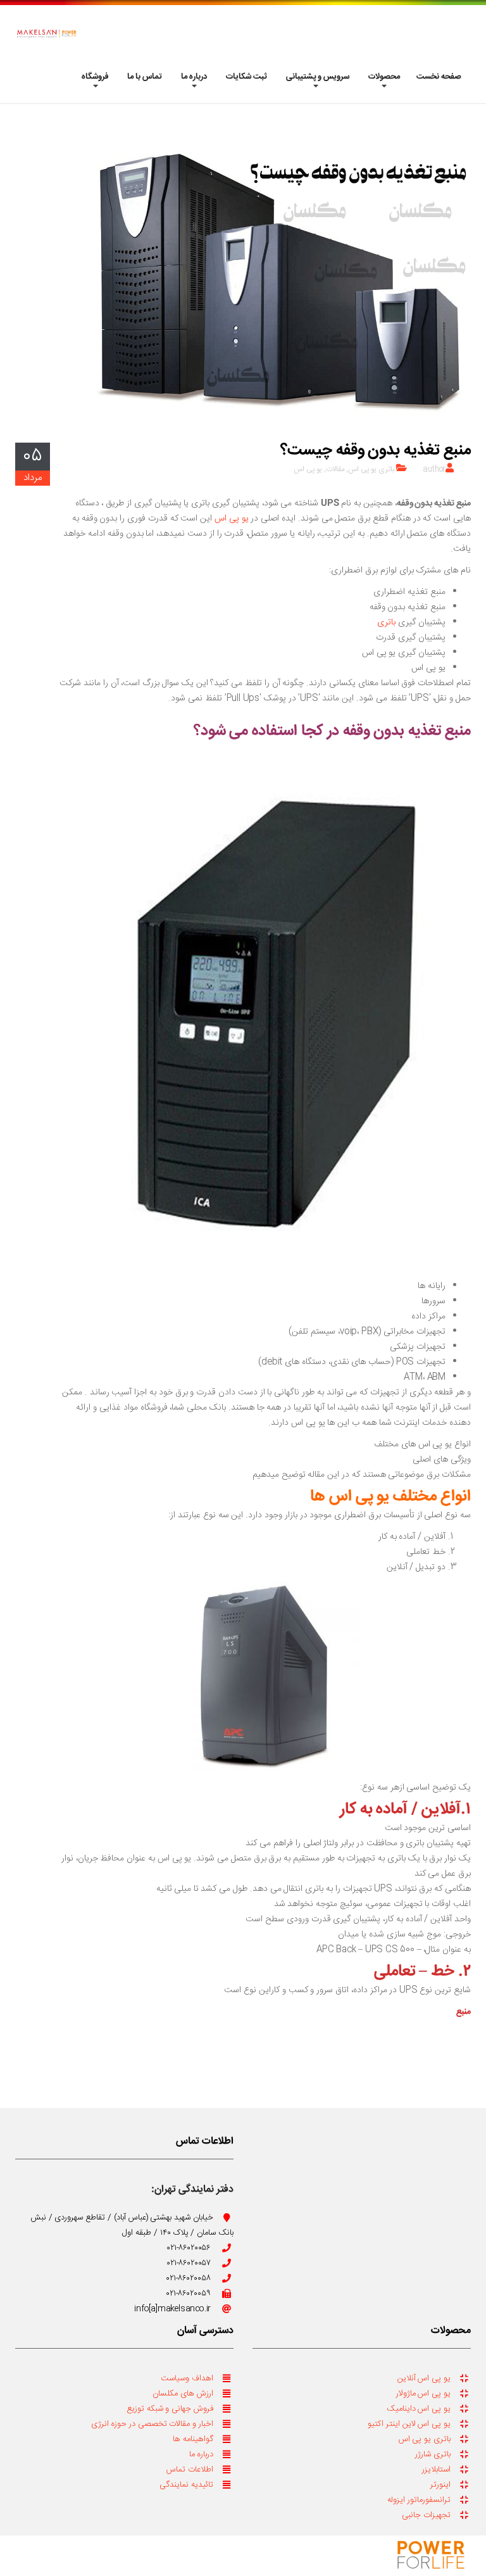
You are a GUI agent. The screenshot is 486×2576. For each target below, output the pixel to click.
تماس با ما (145, 77)
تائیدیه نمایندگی (186, 2485)
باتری (386, 622)
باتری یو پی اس (371, 469)
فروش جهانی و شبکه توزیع (170, 2409)
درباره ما (194, 77)
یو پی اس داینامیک (419, 2409)
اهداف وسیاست (187, 2378)
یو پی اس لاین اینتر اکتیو (409, 2424)
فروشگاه (95, 77)
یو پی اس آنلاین (424, 2378)
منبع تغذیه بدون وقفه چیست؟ (376, 451)
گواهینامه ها (193, 2439)
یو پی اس (308, 469)
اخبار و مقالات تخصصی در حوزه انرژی (152, 2424)
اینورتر (440, 2485)
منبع (464, 2012)
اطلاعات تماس (190, 2470)
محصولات (384, 77)
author (434, 469)
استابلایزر (436, 2470)
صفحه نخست (439, 77)
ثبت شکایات (246, 77)
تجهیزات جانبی (426, 2515)
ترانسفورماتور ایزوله (419, 2500)
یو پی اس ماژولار (423, 2394)
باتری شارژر (433, 2454)
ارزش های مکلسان (183, 2394)
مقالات (335, 469)
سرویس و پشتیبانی (318, 77)
